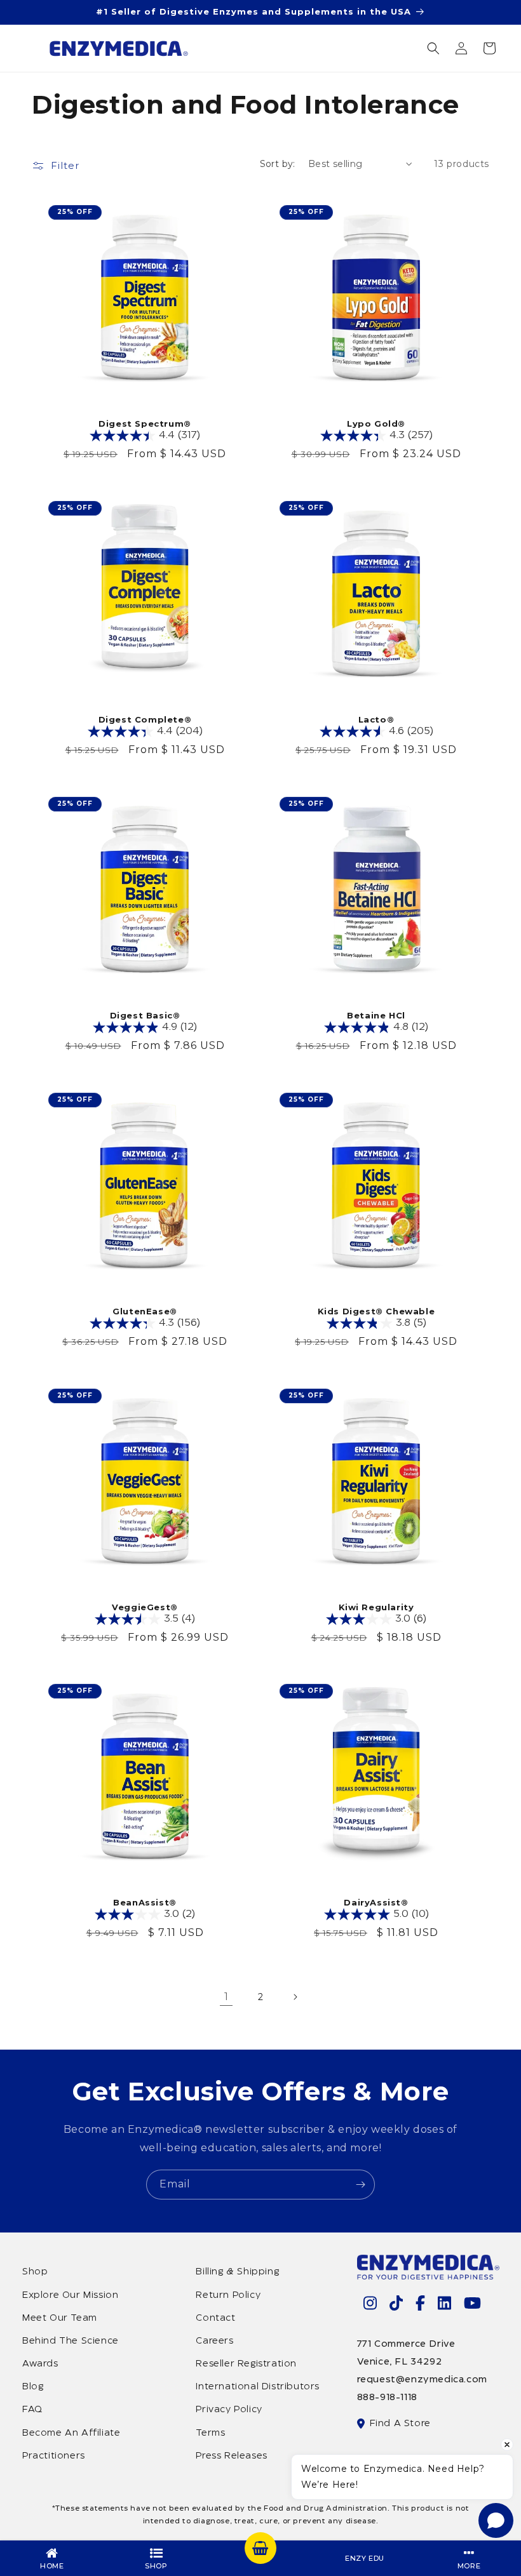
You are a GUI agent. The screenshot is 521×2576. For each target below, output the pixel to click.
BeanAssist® (145, 1902)
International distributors (258, 2387)
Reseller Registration (246, 2364)
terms (210, 2433)
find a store (400, 2424)
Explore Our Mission (70, 2295)
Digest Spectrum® (145, 424)
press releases (231, 2456)
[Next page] (295, 1997)
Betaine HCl (376, 1015)
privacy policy (229, 2410)
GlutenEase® (145, 1311)
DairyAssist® (376, 1902)
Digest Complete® (145, 719)
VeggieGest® (145, 1607)
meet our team (60, 2318)
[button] (433, 48)
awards (40, 2364)
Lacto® (376, 719)
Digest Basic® (145, 1015)
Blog (33, 2387)
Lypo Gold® (376, 424)
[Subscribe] (360, 2185)
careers (214, 2341)
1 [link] (227, 1997)
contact (215, 2318)
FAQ (32, 2410)
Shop (35, 2272)
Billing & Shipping (237, 2272)
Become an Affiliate (71, 2433)
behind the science (71, 2341)
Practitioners (54, 2456)
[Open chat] (496, 2520)
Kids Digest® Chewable (376, 1311)
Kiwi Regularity (376, 1607)
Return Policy (228, 2295)
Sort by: (278, 164)
